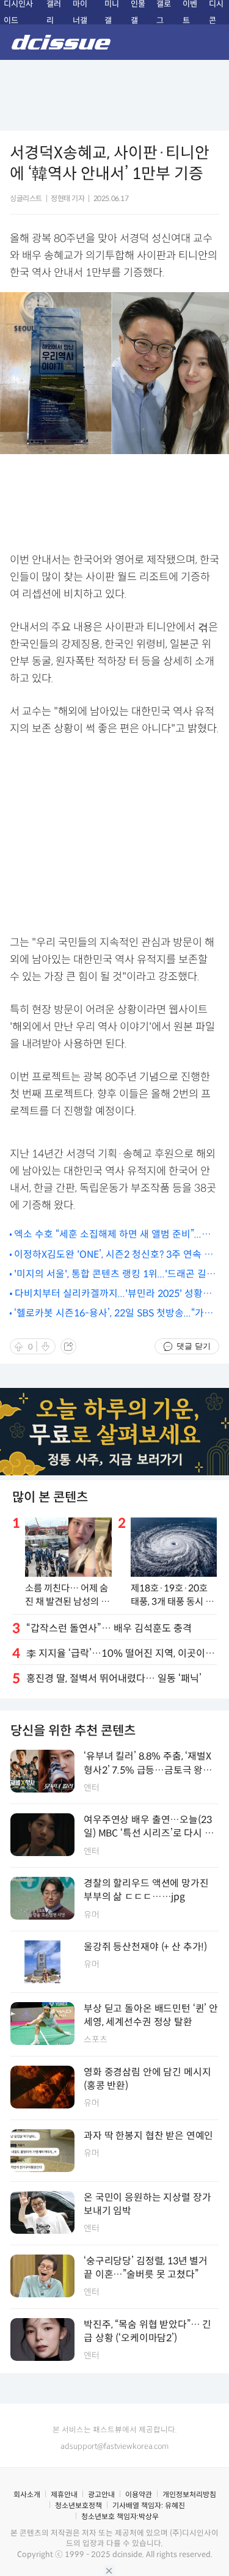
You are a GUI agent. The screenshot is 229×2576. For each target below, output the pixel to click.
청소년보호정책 (78, 2505)
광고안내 (101, 2494)
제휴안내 (64, 2494)
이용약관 (139, 2494)
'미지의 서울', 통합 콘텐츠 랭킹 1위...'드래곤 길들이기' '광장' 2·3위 (115, 1275)
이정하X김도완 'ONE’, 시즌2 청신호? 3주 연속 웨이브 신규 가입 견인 (114, 1255)
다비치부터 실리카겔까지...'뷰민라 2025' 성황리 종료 (113, 1294)
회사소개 (27, 2494)
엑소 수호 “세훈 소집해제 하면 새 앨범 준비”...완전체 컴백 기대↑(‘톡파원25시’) (112, 1235)
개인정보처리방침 (189, 2494)
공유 (68, 1346)
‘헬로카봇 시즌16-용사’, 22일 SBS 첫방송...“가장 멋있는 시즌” (114, 1314)
